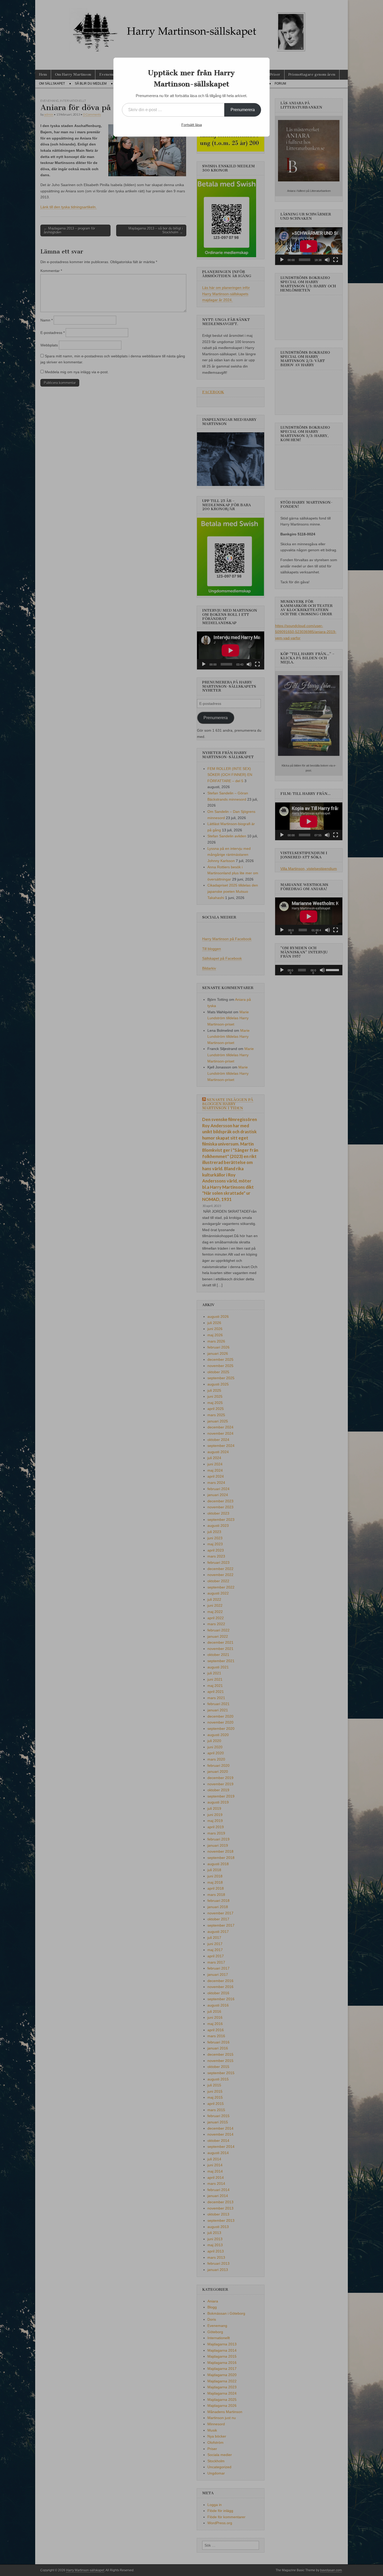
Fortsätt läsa (192, 125)
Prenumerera (243, 110)
